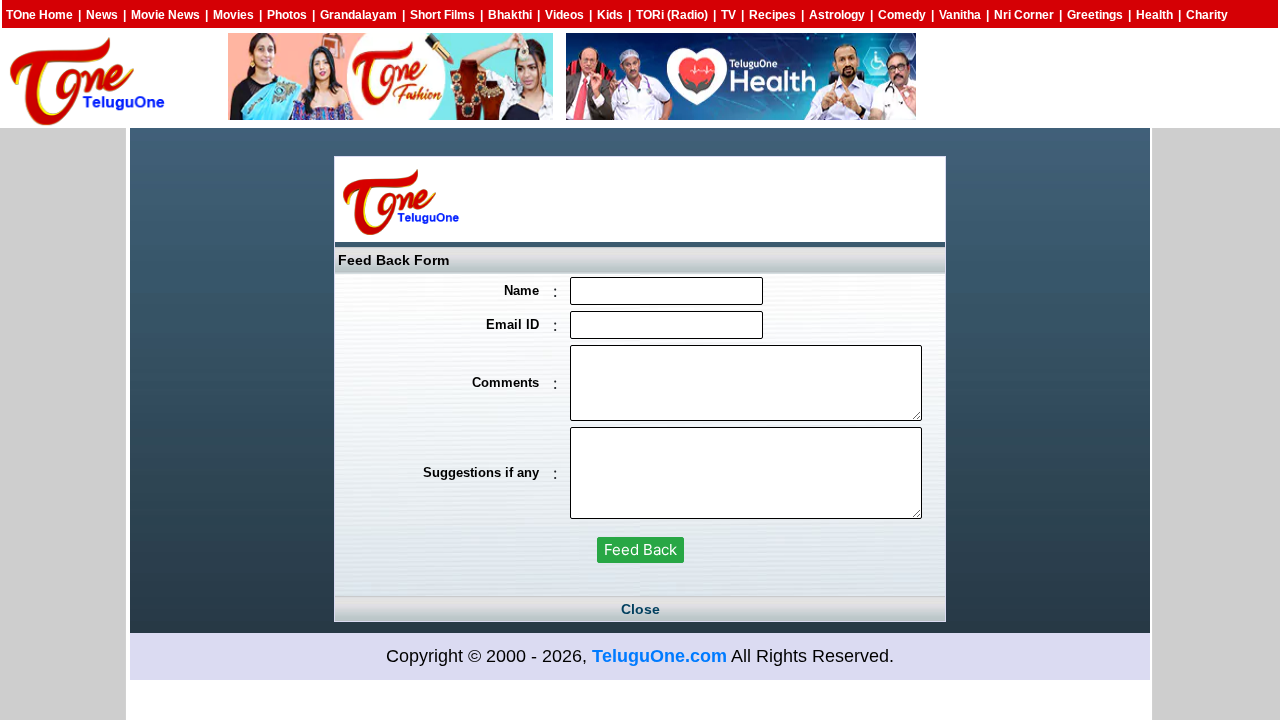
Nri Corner (1024, 15)
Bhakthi (510, 15)
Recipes (772, 15)
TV (728, 15)
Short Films (442, 15)
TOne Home (39, 15)
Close (640, 609)
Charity (1207, 15)
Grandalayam (358, 15)
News (102, 15)
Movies (233, 15)
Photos (287, 15)
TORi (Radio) (672, 15)
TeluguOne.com (659, 656)
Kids (610, 15)
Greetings (1095, 15)
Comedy (902, 15)
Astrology (837, 15)
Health (1154, 15)
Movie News (165, 15)
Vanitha (960, 15)
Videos (564, 15)
